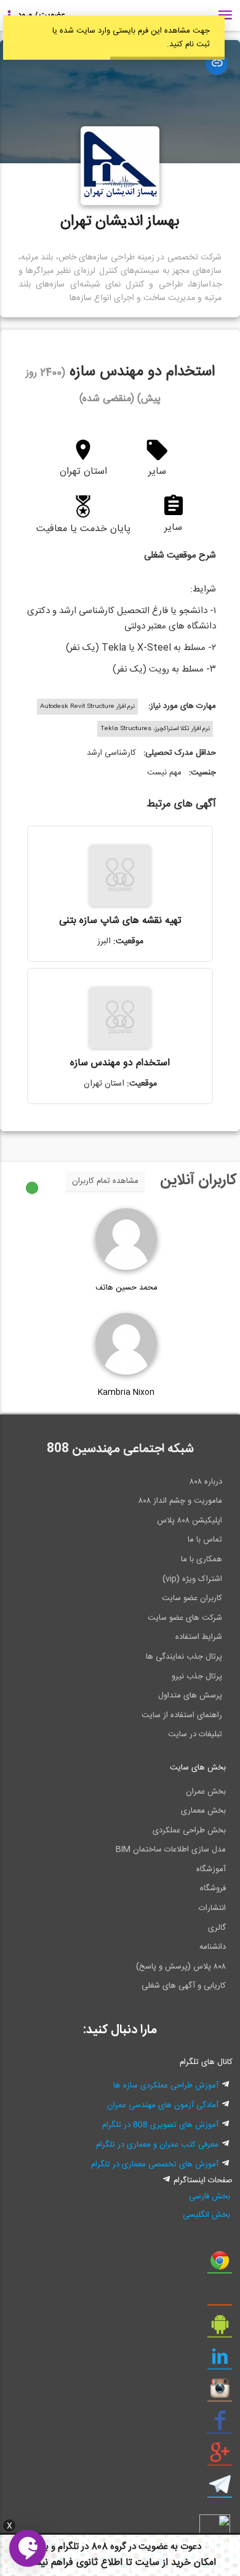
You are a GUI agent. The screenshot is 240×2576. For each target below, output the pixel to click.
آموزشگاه (211, 1869)
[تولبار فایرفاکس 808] (220, 2297)
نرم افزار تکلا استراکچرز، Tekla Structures (155, 729)
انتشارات (212, 1908)
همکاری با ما (202, 1559)
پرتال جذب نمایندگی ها (184, 1657)
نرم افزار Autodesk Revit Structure (87, 707)
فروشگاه (213, 1888)
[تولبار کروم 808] (220, 2265)
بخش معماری (203, 1811)
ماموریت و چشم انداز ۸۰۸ (180, 1501)
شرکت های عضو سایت (185, 1618)
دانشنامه (213, 1947)
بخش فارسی (210, 2196)
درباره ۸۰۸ (206, 1482)
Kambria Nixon (126, 1392)
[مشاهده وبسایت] (217, 63)
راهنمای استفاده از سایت (182, 1715)
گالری (217, 1928)
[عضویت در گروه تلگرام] (220, 2489)
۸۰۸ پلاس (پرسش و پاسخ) (181, 1967)
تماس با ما (205, 1540)
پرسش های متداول (190, 1696)
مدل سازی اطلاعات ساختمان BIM (171, 1850)
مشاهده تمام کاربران (105, 1181)
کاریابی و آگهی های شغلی (184, 1986)
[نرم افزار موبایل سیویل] (220, 2329)
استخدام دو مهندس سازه (120, 1063)
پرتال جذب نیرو (197, 1676)
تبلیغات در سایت (195, 1734)
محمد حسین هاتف (126, 1288)
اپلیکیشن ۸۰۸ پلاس (190, 1521)
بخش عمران (206, 1792)
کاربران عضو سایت (192, 1598)
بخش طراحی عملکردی (189, 1830)
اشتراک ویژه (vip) (192, 1579)
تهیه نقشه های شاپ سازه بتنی (120, 921)
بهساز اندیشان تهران (120, 222)
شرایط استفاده (199, 1637)
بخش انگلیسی (206, 2215)
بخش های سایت (198, 1768)
